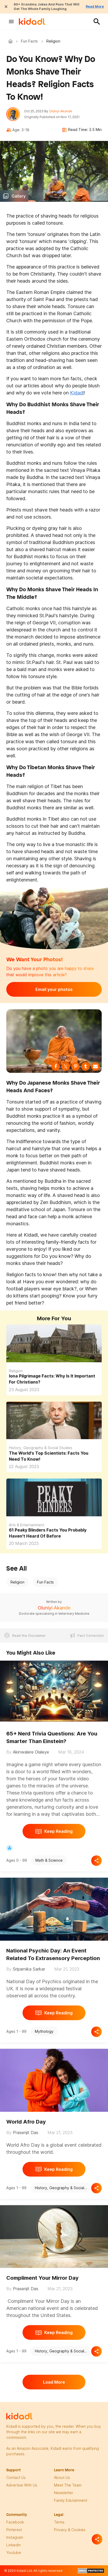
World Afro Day (26, 2122)
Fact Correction (91, 1635)
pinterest (14, 2530)
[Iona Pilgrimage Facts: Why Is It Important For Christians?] (54, 1351)
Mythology (44, 2031)
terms (59, 2522)
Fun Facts (29, 41)
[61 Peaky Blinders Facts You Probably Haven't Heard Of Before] (54, 1505)
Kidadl (12, 41)
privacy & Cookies (70, 2530)
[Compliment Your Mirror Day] (54, 2236)
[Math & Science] (9, 1848)
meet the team (68, 2485)
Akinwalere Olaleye (31, 1752)
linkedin (13, 2545)
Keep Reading (58, 1831)
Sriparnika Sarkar (29, 1969)
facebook (15, 2522)
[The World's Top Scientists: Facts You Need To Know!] (54, 1429)
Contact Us (16, 2477)
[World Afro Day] (54, 2079)
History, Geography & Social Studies (41, 1448)
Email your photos (54, 989)
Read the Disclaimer (29, 1635)
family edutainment (71, 2500)
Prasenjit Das (26, 2132)
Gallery (19, 196)
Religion (16, 1371)
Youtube (14, 2553)
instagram (15, 2537)
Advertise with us (22, 2485)
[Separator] (97, 2539)
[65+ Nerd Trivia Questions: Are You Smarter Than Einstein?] (54, 1690)
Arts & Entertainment (27, 1525)
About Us (62, 2477)
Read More (95, 6)
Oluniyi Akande (61, 111)
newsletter (64, 2493)
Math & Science (49, 1860)
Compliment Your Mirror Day (42, 2278)
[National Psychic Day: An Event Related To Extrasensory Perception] (54, 1908)
